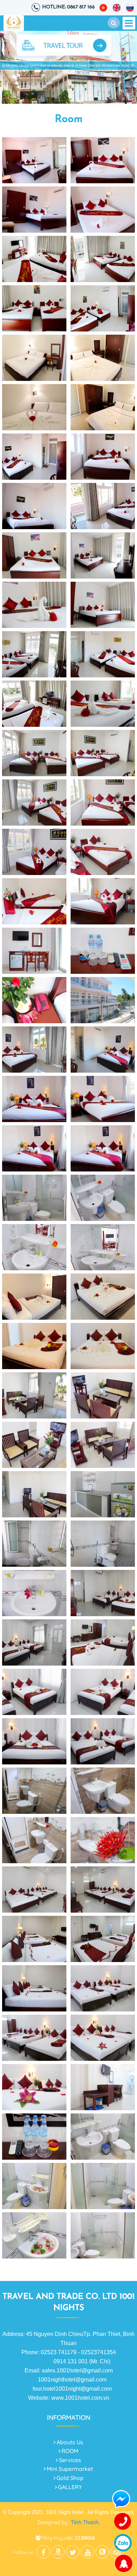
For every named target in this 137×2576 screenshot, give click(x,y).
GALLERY (70, 2487)
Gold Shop (70, 2478)
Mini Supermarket (70, 2469)
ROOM (70, 2451)
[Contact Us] (123, 2522)
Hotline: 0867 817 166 (68, 7)
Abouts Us (70, 2442)
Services (70, 2460)
